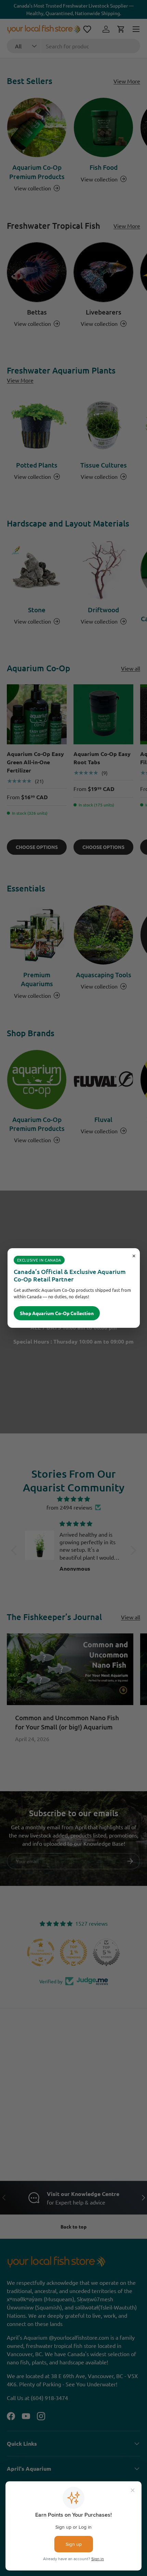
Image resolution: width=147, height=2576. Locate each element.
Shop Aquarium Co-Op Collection (57, 1313)
